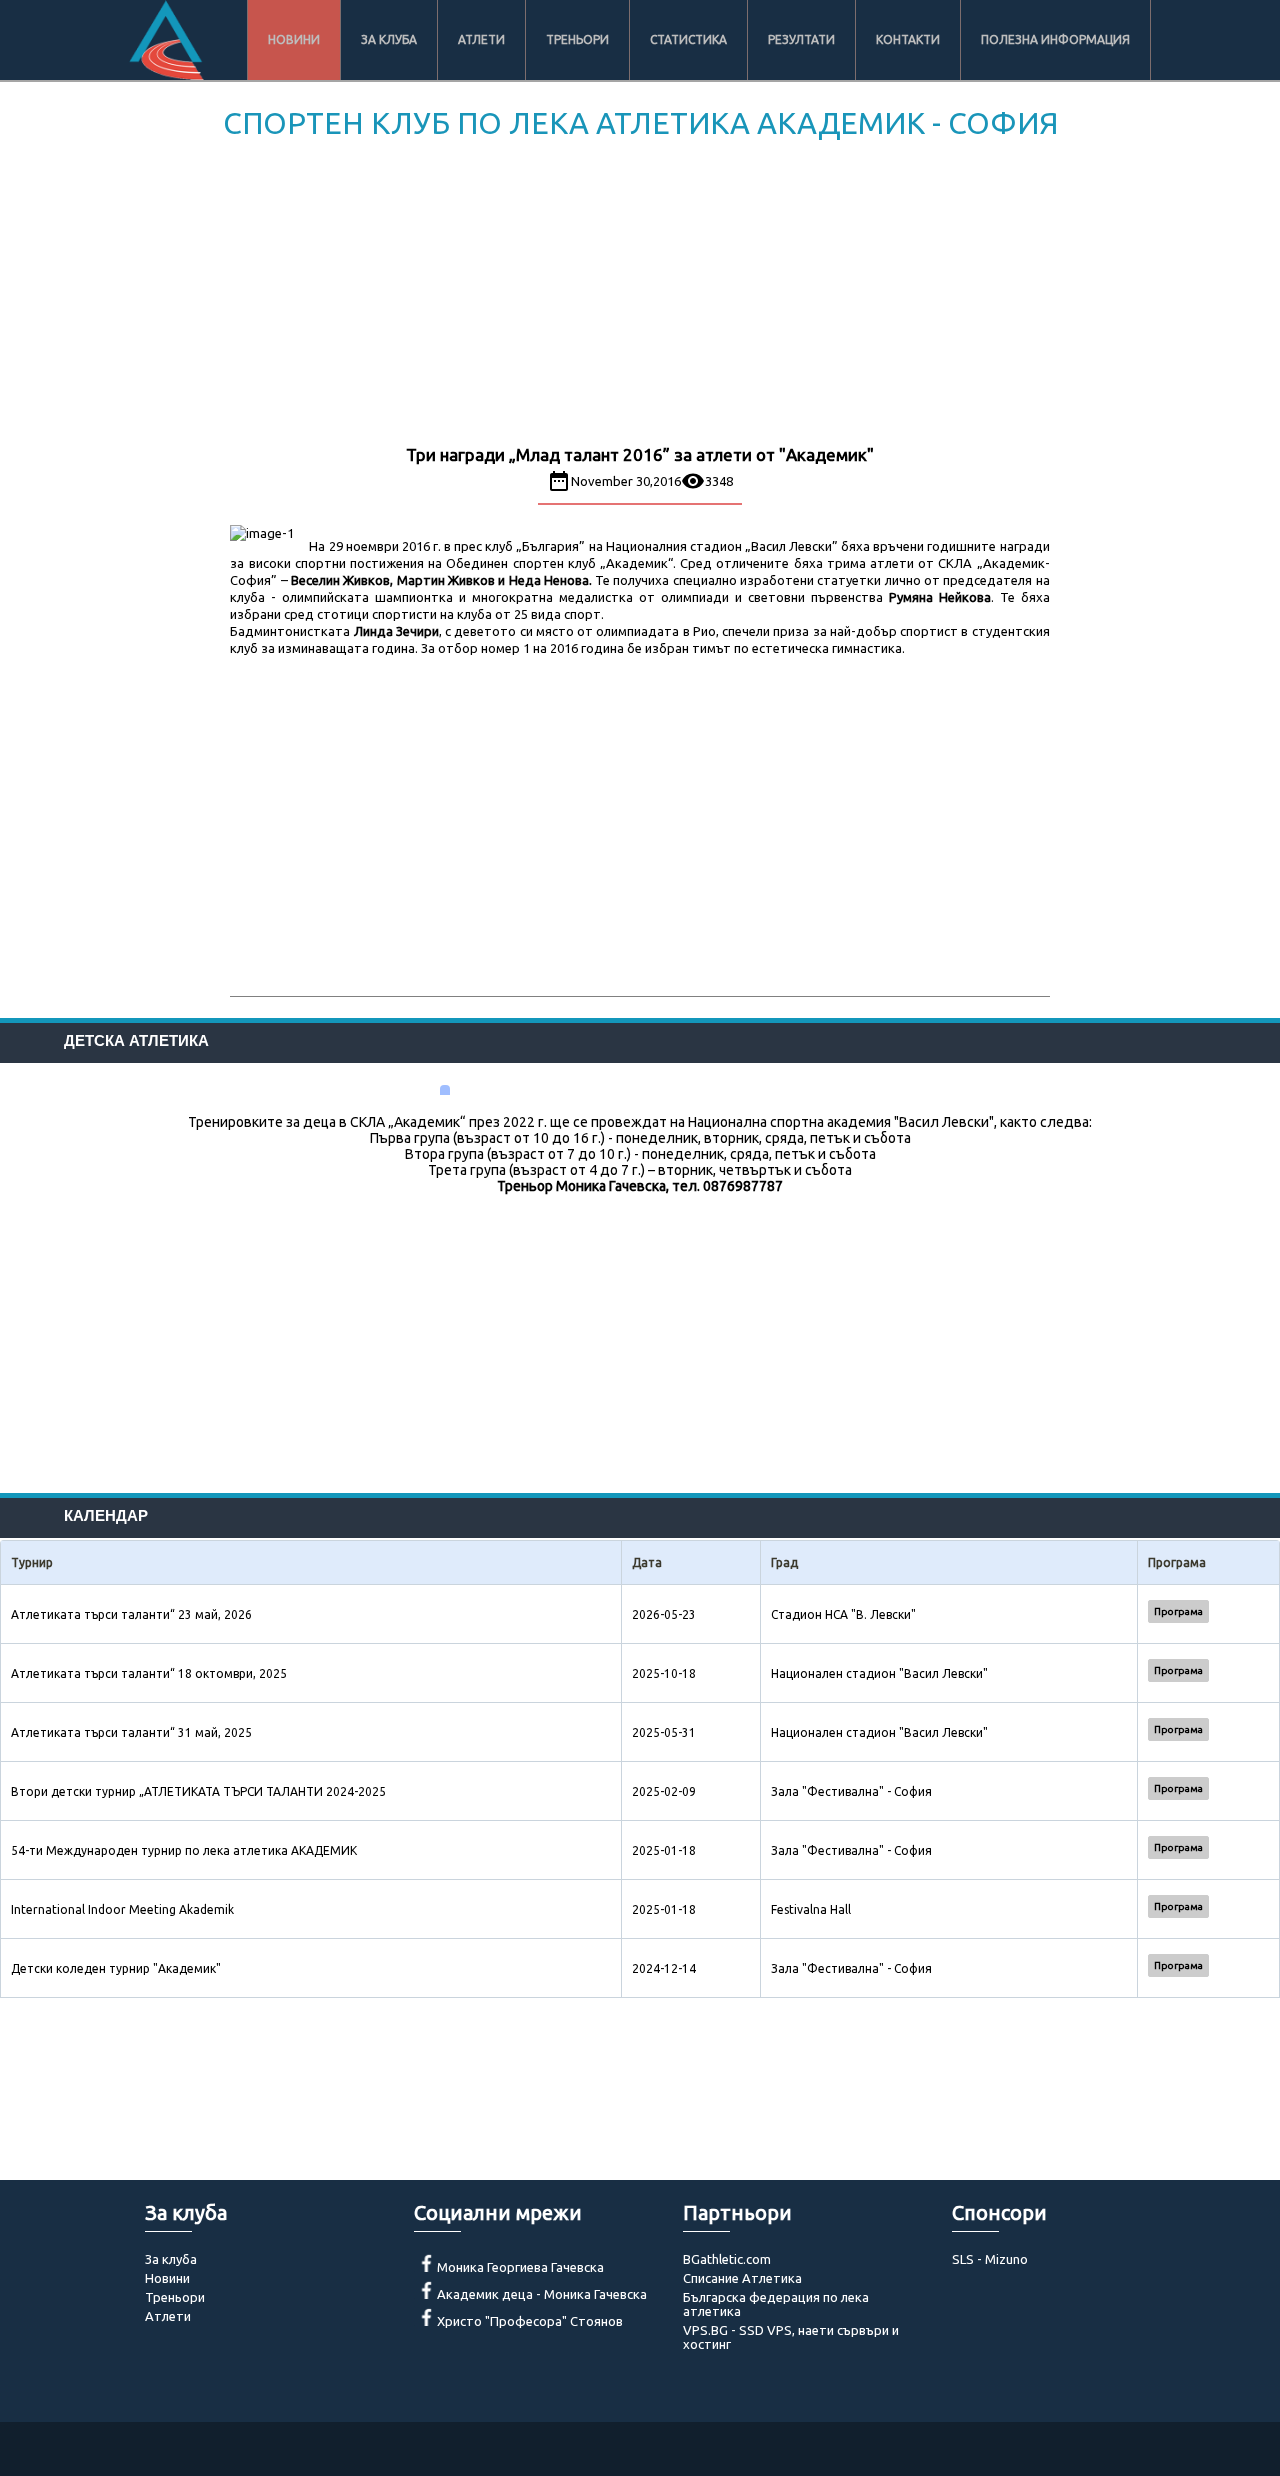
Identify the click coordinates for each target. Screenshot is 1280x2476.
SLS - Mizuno (990, 2259)
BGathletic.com (727, 2259)
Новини (294, 39)
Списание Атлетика (742, 2278)
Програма (1178, 1611)
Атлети (481, 39)
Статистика (688, 39)
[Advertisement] (640, 296)
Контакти (908, 39)
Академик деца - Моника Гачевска (542, 2294)
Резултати (801, 39)
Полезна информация (1055, 39)
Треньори (577, 39)
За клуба (389, 39)
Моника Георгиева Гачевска (520, 2267)
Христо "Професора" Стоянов (530, 2321)
